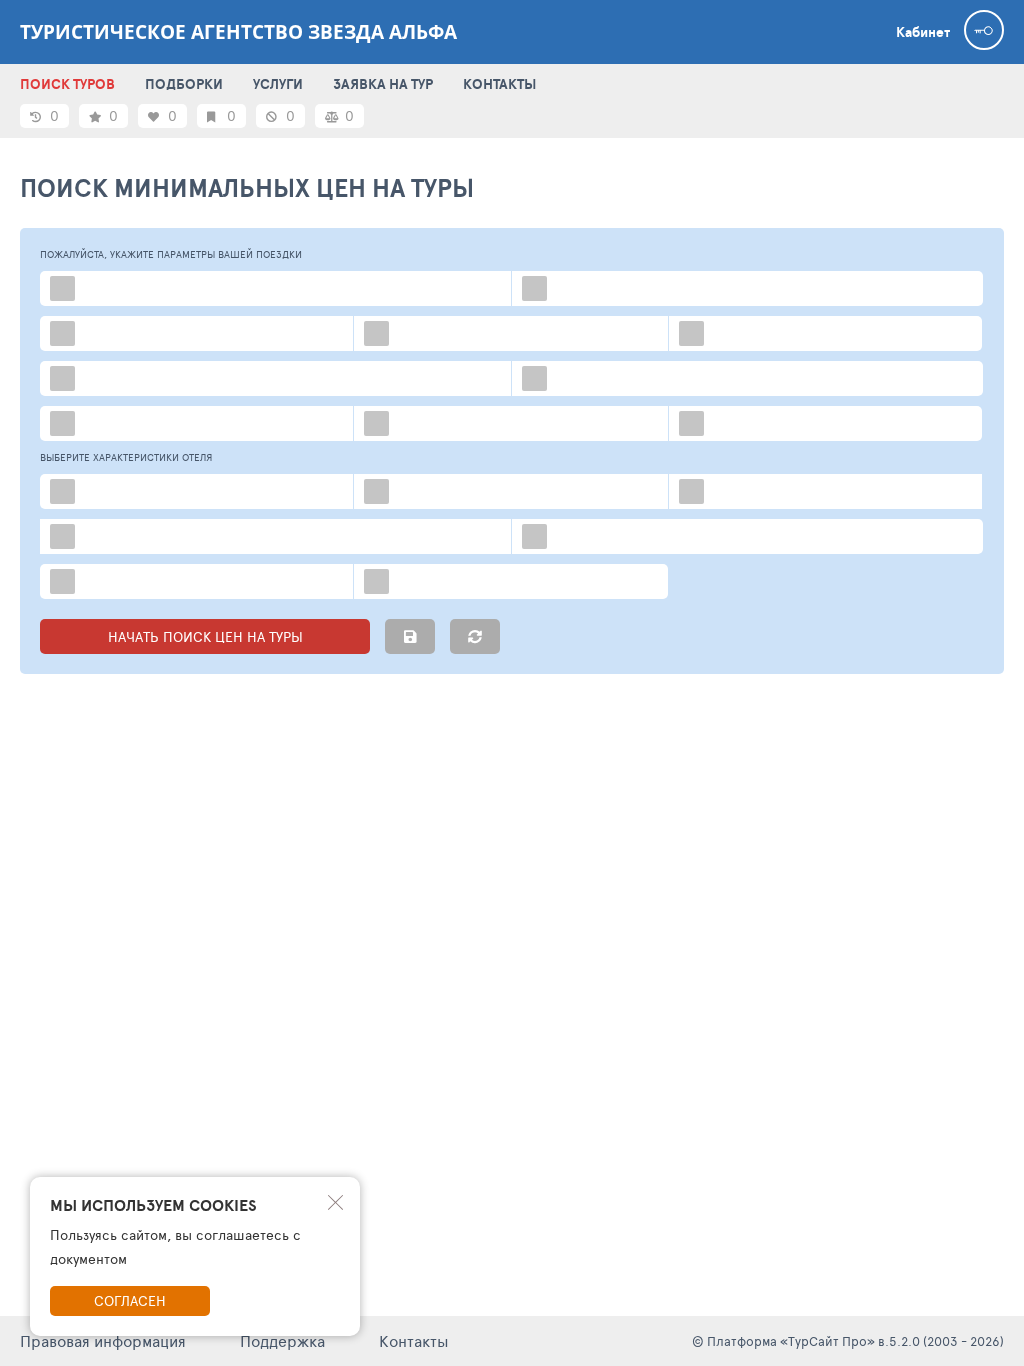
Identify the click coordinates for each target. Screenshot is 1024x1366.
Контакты (414, 1340)
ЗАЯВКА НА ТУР (383, 84)
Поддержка (282, 1340)
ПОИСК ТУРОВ (67, 84)
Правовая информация (103, 1340)
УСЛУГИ (278, 84)
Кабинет (923, 32)
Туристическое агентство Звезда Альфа (238, 32)
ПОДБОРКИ (184, 84)
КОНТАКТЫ (499, 84)
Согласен (130, 1300)
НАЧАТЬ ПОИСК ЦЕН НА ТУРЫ (205, 636)
